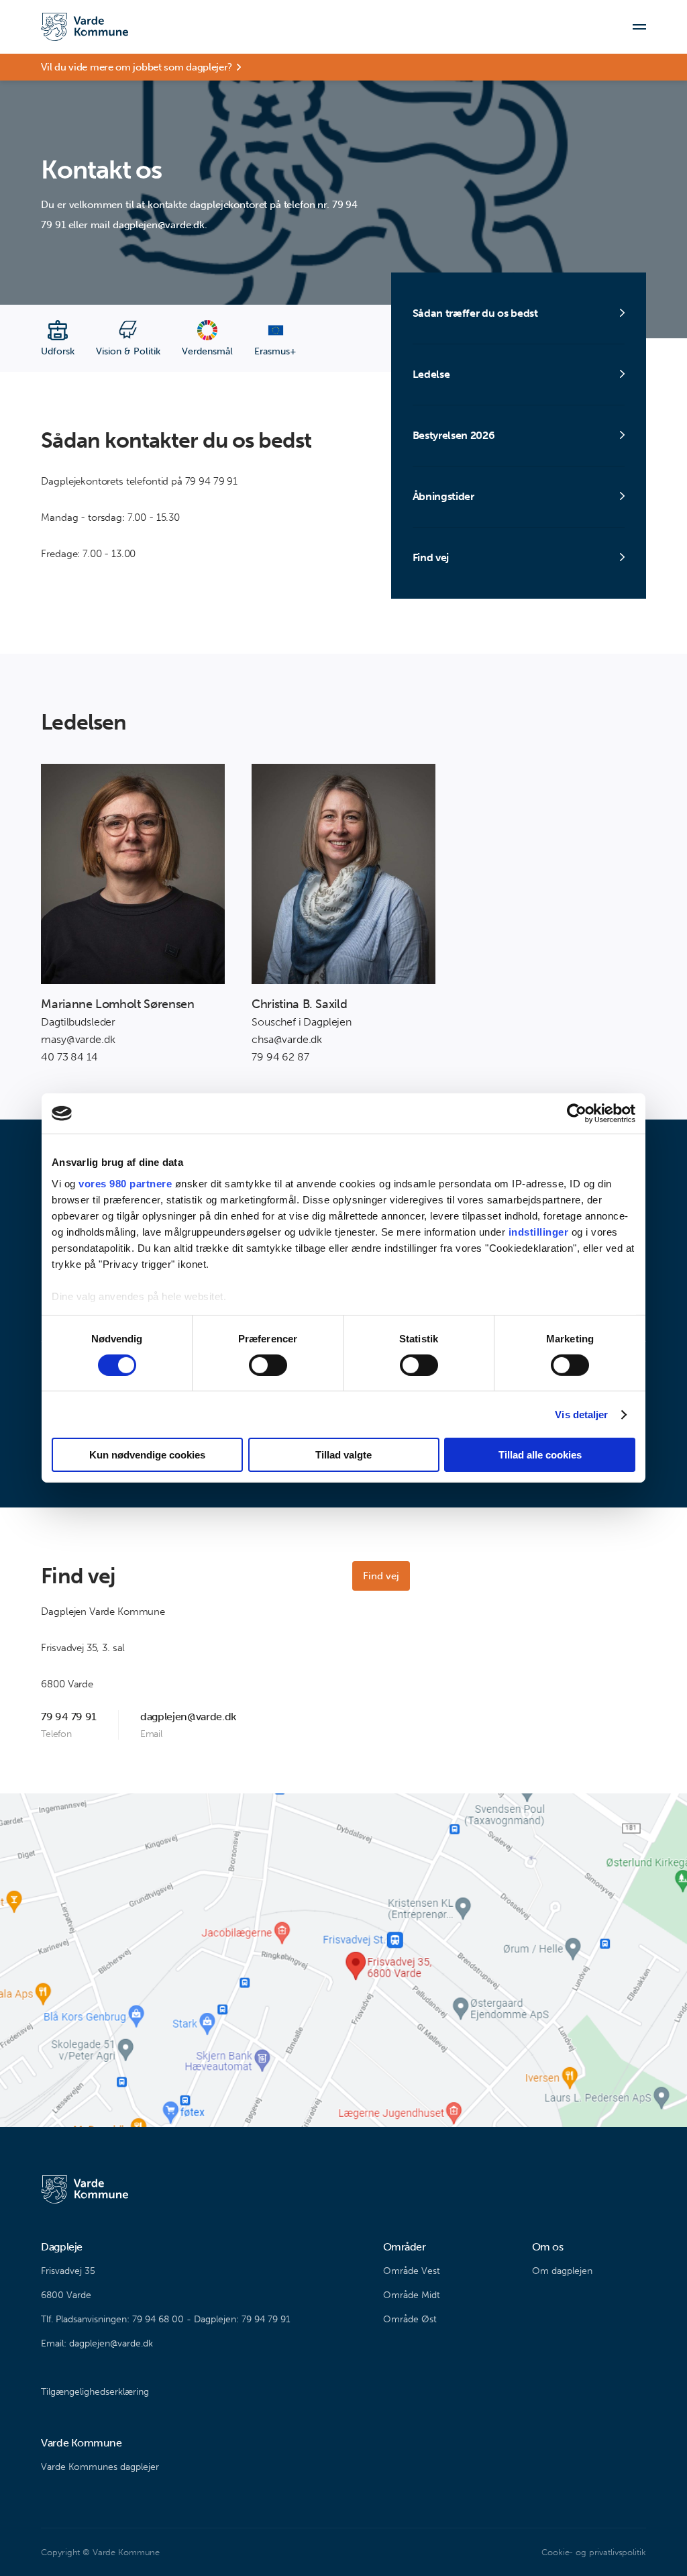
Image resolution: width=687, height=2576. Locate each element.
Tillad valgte (343, 1455)
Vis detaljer (581, 1415)
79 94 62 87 (280, 1057)
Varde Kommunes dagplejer (100, 2467)
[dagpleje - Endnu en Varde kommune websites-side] (85, 27)
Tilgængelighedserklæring (95, 2392)
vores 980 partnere (125, 1183)
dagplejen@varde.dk (188, 1717)
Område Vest (412, 2271)
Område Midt (412, 2295)
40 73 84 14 (69, 1057)
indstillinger (539, 1231)
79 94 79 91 (68, 1717)
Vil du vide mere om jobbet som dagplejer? (137, 67)
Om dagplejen (562, 2271)
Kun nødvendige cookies (147, 1455)
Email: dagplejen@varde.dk (97, 2343)
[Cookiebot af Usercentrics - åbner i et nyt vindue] (577, 1113)
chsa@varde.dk (287, 1039)
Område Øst (410, 2319)
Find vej (381, 1576)
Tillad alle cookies (540, 1455)
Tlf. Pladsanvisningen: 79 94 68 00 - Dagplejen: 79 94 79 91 (166, 2319)
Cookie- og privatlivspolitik (593, 2552)
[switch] (268, 1365)
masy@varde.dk (78, 1039)
